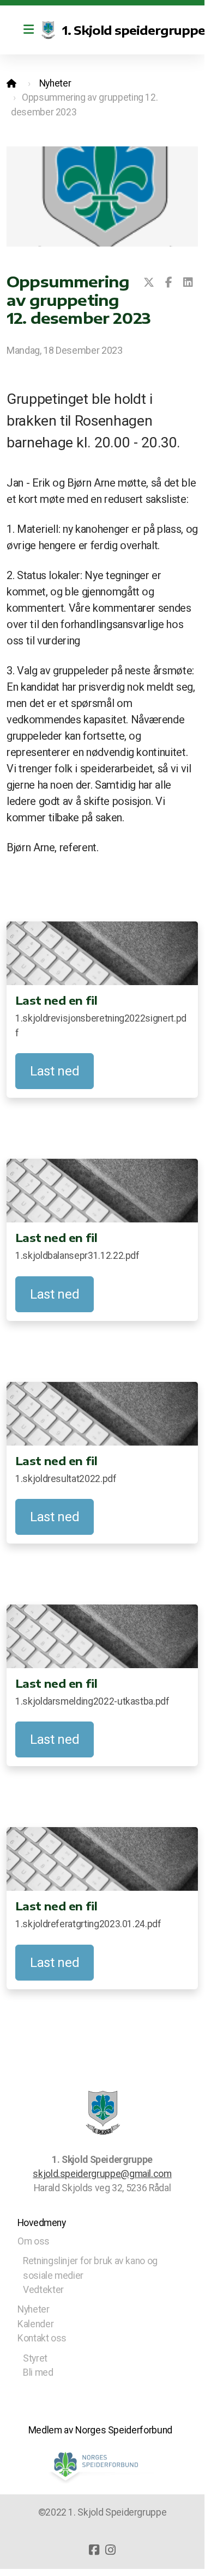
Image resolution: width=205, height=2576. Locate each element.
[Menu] (28, 30)
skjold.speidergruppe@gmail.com (102, 2174)
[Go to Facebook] (94, 2550)
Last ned (55, 1071)
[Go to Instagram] (111, 2550)
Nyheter (55, 83)
